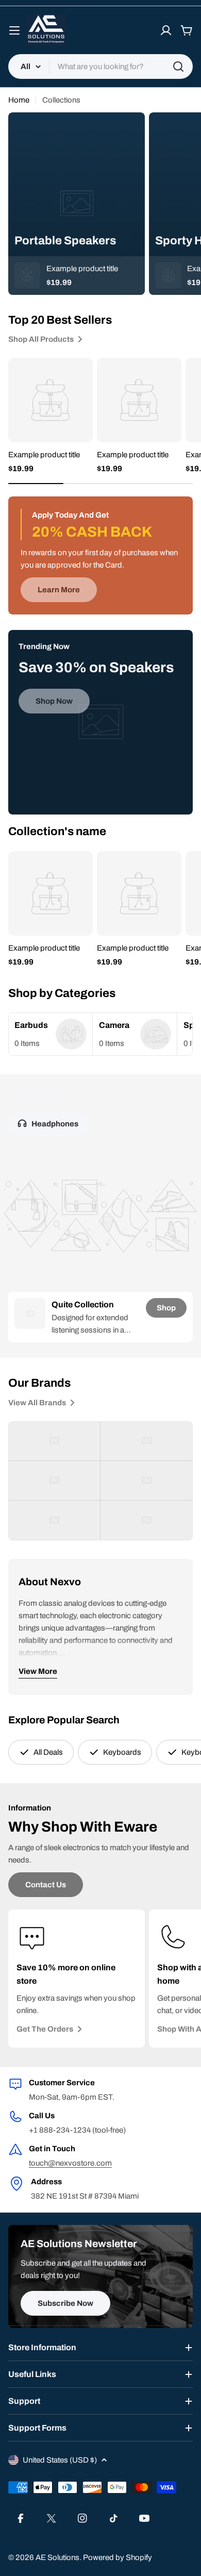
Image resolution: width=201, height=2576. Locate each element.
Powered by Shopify (118, 2557)
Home (19, 100)
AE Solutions (57, 2557)
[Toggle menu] (14, 30)
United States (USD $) (60, 2460)
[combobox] (100, 67)
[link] (51, 1034)
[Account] (166, 30)
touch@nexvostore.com (70, 2163)
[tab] (48, 1124)
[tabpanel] (100, 1317)
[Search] (178, 67)
